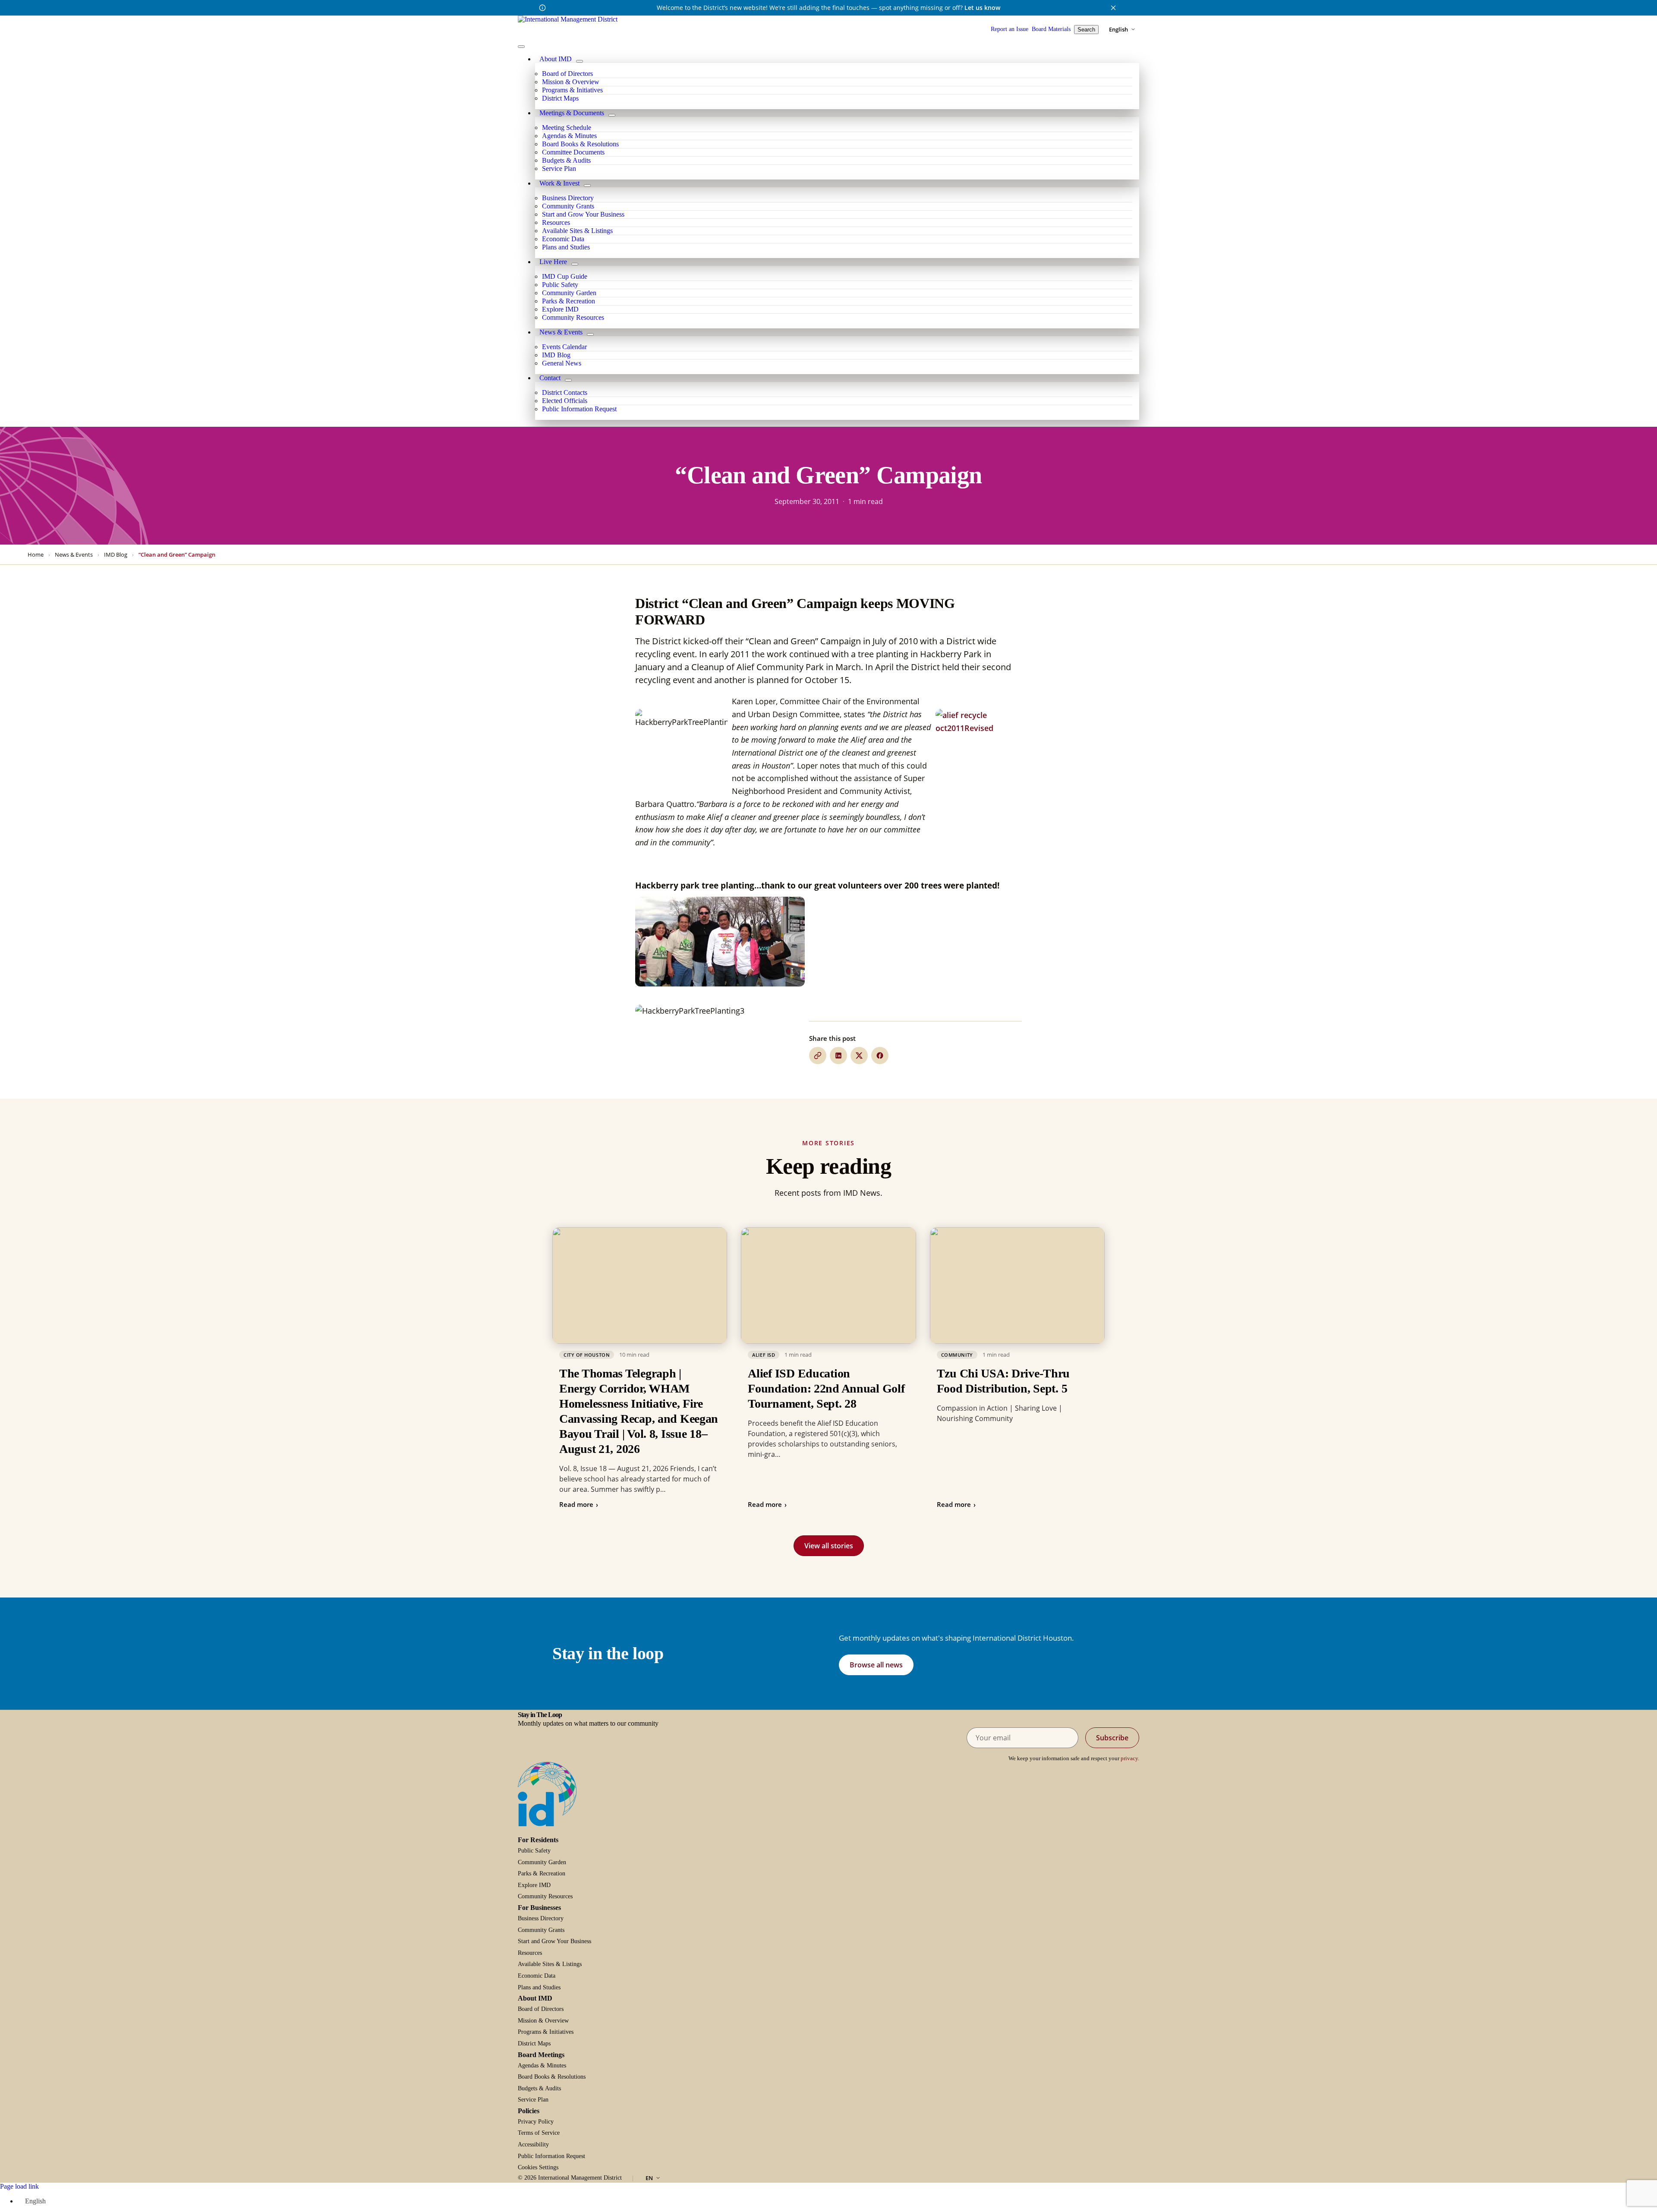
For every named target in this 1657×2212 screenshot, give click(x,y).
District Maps (534, 2043)
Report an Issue (1010, 29)
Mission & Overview (543, 2021)
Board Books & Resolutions (552, 2077)
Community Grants (541, 1930)
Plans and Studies (539, 1987)
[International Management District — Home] (547, 1794)
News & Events (74, 555)
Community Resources (545, 1896)
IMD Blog (116, 555)
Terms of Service (539, 2133)
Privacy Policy (536, 2122)
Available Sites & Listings (550, 1964)
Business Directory (541, 1918)
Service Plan (533, 2100)
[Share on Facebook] (880, 1056)
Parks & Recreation (542, 1873)
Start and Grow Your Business (554, 1941)
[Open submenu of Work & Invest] (587, 186)
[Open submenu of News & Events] (590, 334)
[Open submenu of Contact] (568, 380)
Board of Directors (541, 2009)
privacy (1129, 1758)
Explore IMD (534, 1885)
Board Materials (1051, 29)
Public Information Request (551, 2156)
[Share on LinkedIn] (838, 1056)
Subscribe (1112, 1738)
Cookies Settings (538, 2167)
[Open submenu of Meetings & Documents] (612, 115)
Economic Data (537, 1976)
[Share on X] (859, 1056)
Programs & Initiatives (546, 2032)
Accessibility (533, 2144)
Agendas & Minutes (542, 2065)
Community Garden (542, 1862)
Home (36, 555)
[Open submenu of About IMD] (580, 61)
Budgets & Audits (539, 2088)
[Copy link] (818, 1056)
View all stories (829, 1546)
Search (1086, 30)
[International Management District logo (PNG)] (568, 19)
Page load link (19, 2186)
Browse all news (876, 1665)
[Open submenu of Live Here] (575, 264)
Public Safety (534, 1851)
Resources (530, 1953)
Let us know (982, 8)
